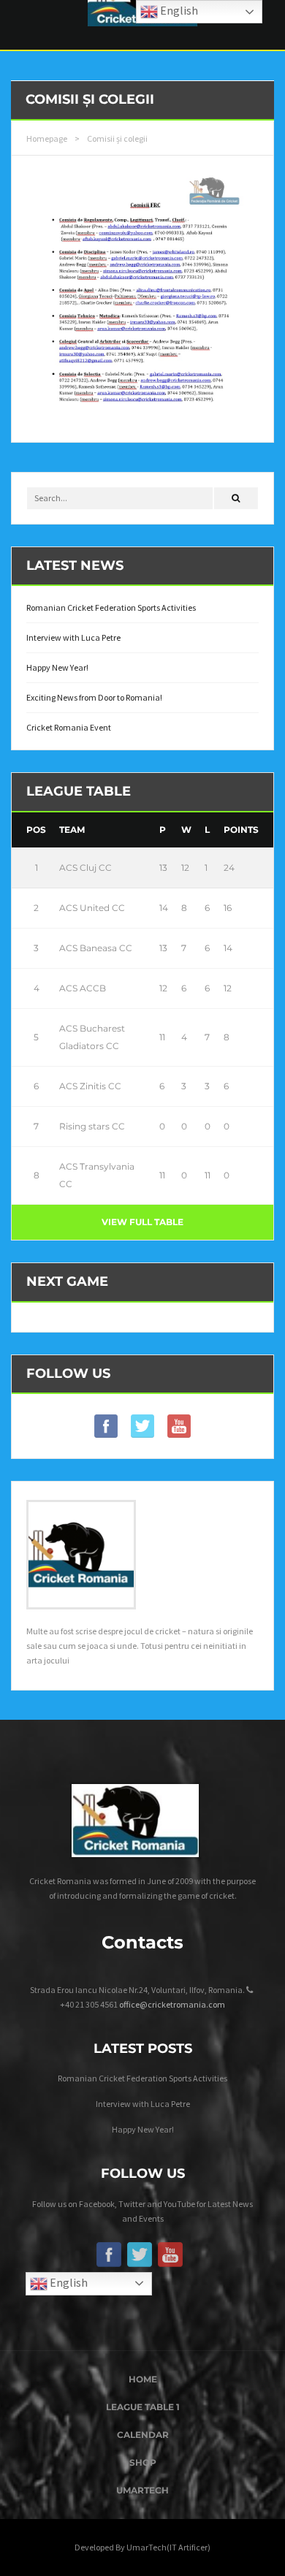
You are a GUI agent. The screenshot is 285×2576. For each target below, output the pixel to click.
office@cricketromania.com (172, 2004)
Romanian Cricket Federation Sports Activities (111, 607)
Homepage (47, 138)
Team (72, 830)
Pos (36, 830)
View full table (142, 1222)
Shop (143, 2462)
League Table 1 (143, 2407)
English (68, 2282)
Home (143, 2379)
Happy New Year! (57, 667)
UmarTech (142, 2490)
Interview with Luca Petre (73, 637)
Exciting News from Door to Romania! (94, 697)
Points (241, 830)
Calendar (143, 2435)
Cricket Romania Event (69, 727)
